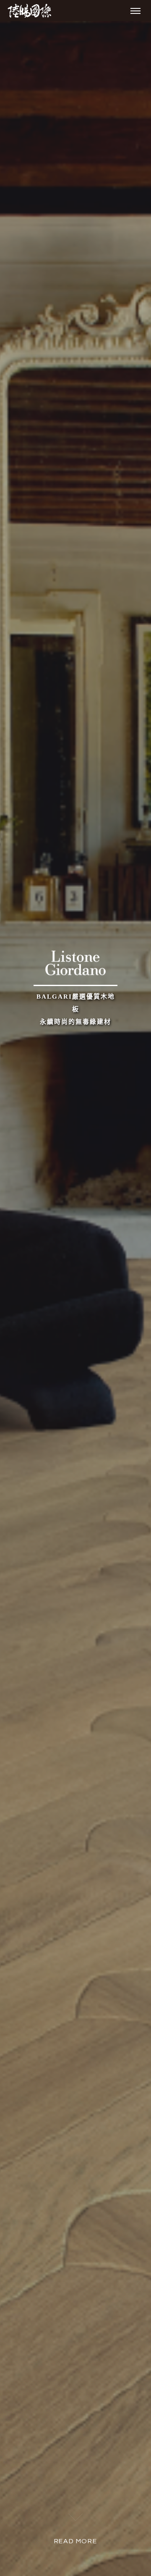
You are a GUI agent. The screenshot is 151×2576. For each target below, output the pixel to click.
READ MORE (75, 2541)
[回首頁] (29, 11)
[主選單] (135, 11)
